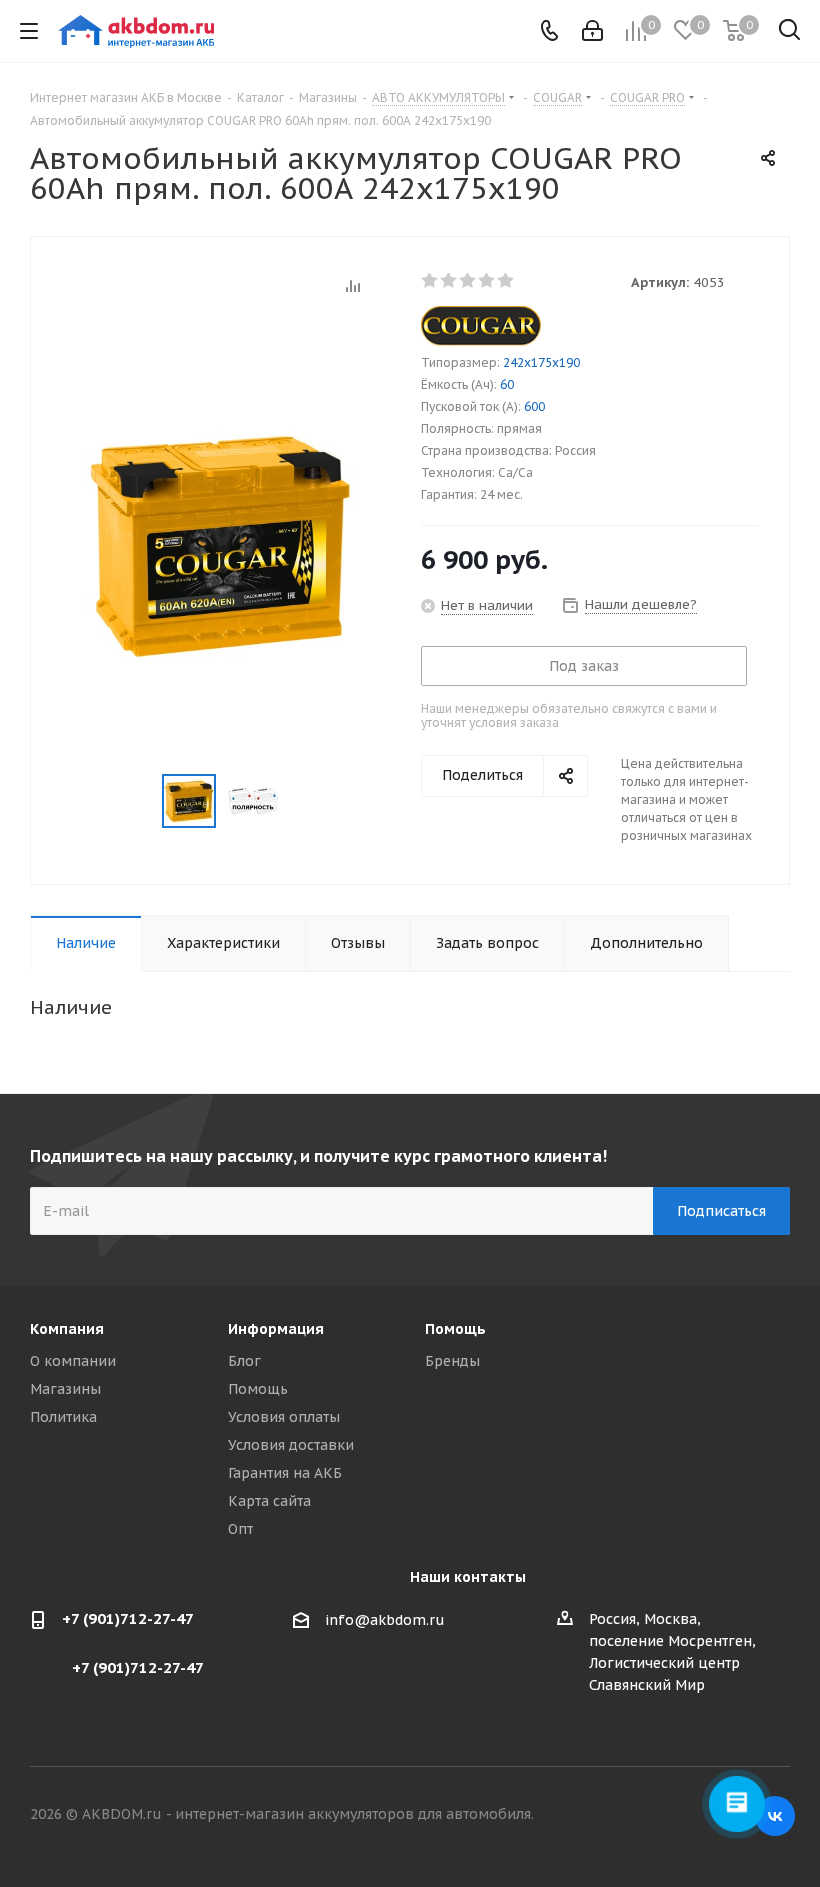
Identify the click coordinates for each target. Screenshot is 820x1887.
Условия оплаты (284, 1417)
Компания (67, 1329)
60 (507, 384)
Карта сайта (269, 1501)
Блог (244, 1361)
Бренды (452, 1361)
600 (534, 406)
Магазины (65, 1389)
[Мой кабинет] (592, 31)
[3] (468, 281)
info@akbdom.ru (385, 1620)
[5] (506, 281)
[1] (430, 281)
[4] (487, 281)
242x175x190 (541, 362)
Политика (63, 1417)
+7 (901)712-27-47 (128, 1618)
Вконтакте (775, 1816)
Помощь (258, 1389)
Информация (276, 1329)
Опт (240, 1529)
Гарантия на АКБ (285, 1473)
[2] (449, 281)
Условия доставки (291, 1445)
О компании (73, 1361)
